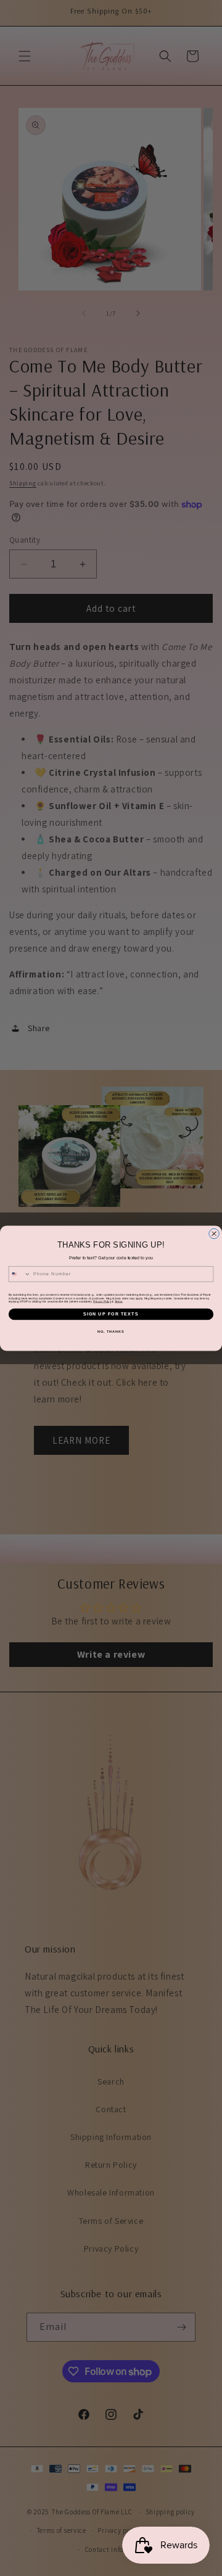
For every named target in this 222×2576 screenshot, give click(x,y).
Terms (118, 1301)
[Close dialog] (214, 1234)
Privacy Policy (102, 1301)
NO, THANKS (111, 1331)
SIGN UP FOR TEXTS (111, 1314)
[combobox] (19, 1274)
